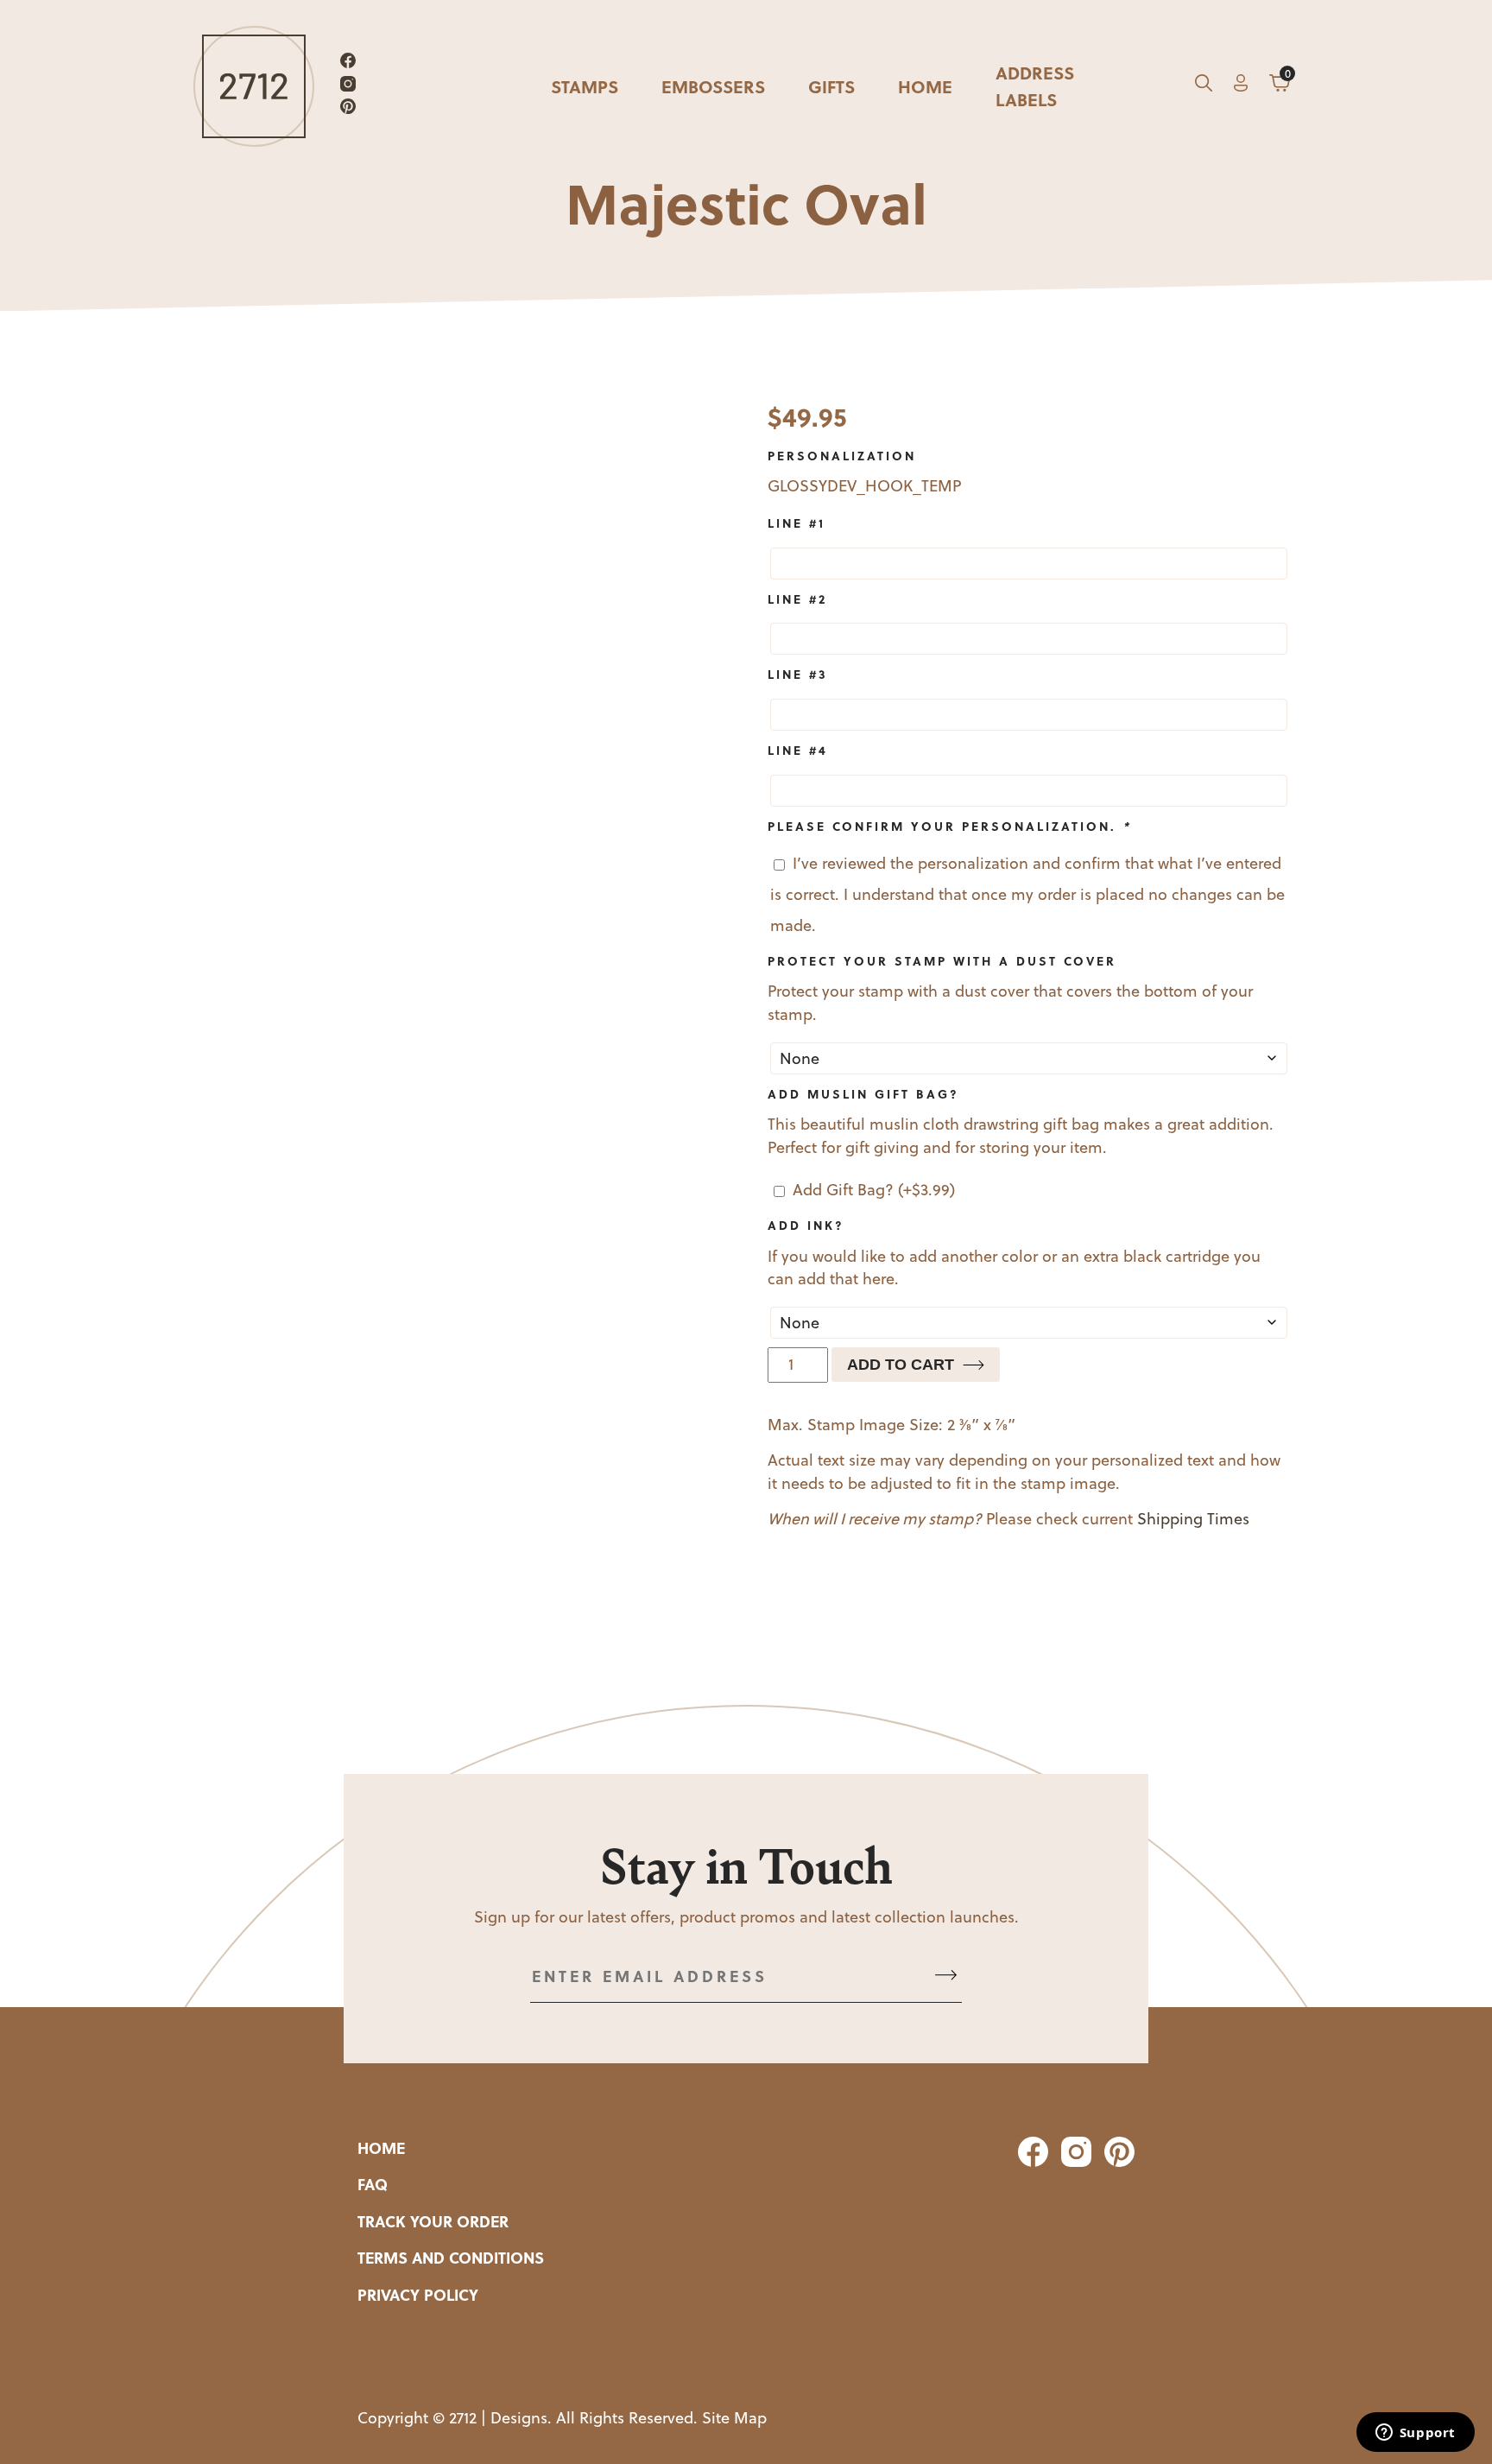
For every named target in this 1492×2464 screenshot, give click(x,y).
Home (925, 86)
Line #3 (798, 674)
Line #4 (798, 750)
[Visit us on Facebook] (348, 63)
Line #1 (797, 523)
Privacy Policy (418, 2295)
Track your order (433, 2221)
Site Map (734, 2418)
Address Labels (1035, 86)
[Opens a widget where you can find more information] (1415, 2434)
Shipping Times (1193, 1519)
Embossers (713, 86)
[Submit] (946, 1976)
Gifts (831, 86)
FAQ (373, 2184)
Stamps (585, 86)
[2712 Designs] (254, 86)
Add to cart (901, 1365)
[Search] (1204, 86)
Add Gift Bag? (874, 1190)
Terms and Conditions (451, 2258)
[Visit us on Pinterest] (348, 109)
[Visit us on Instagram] (348, 87)
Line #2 (797, 599)
